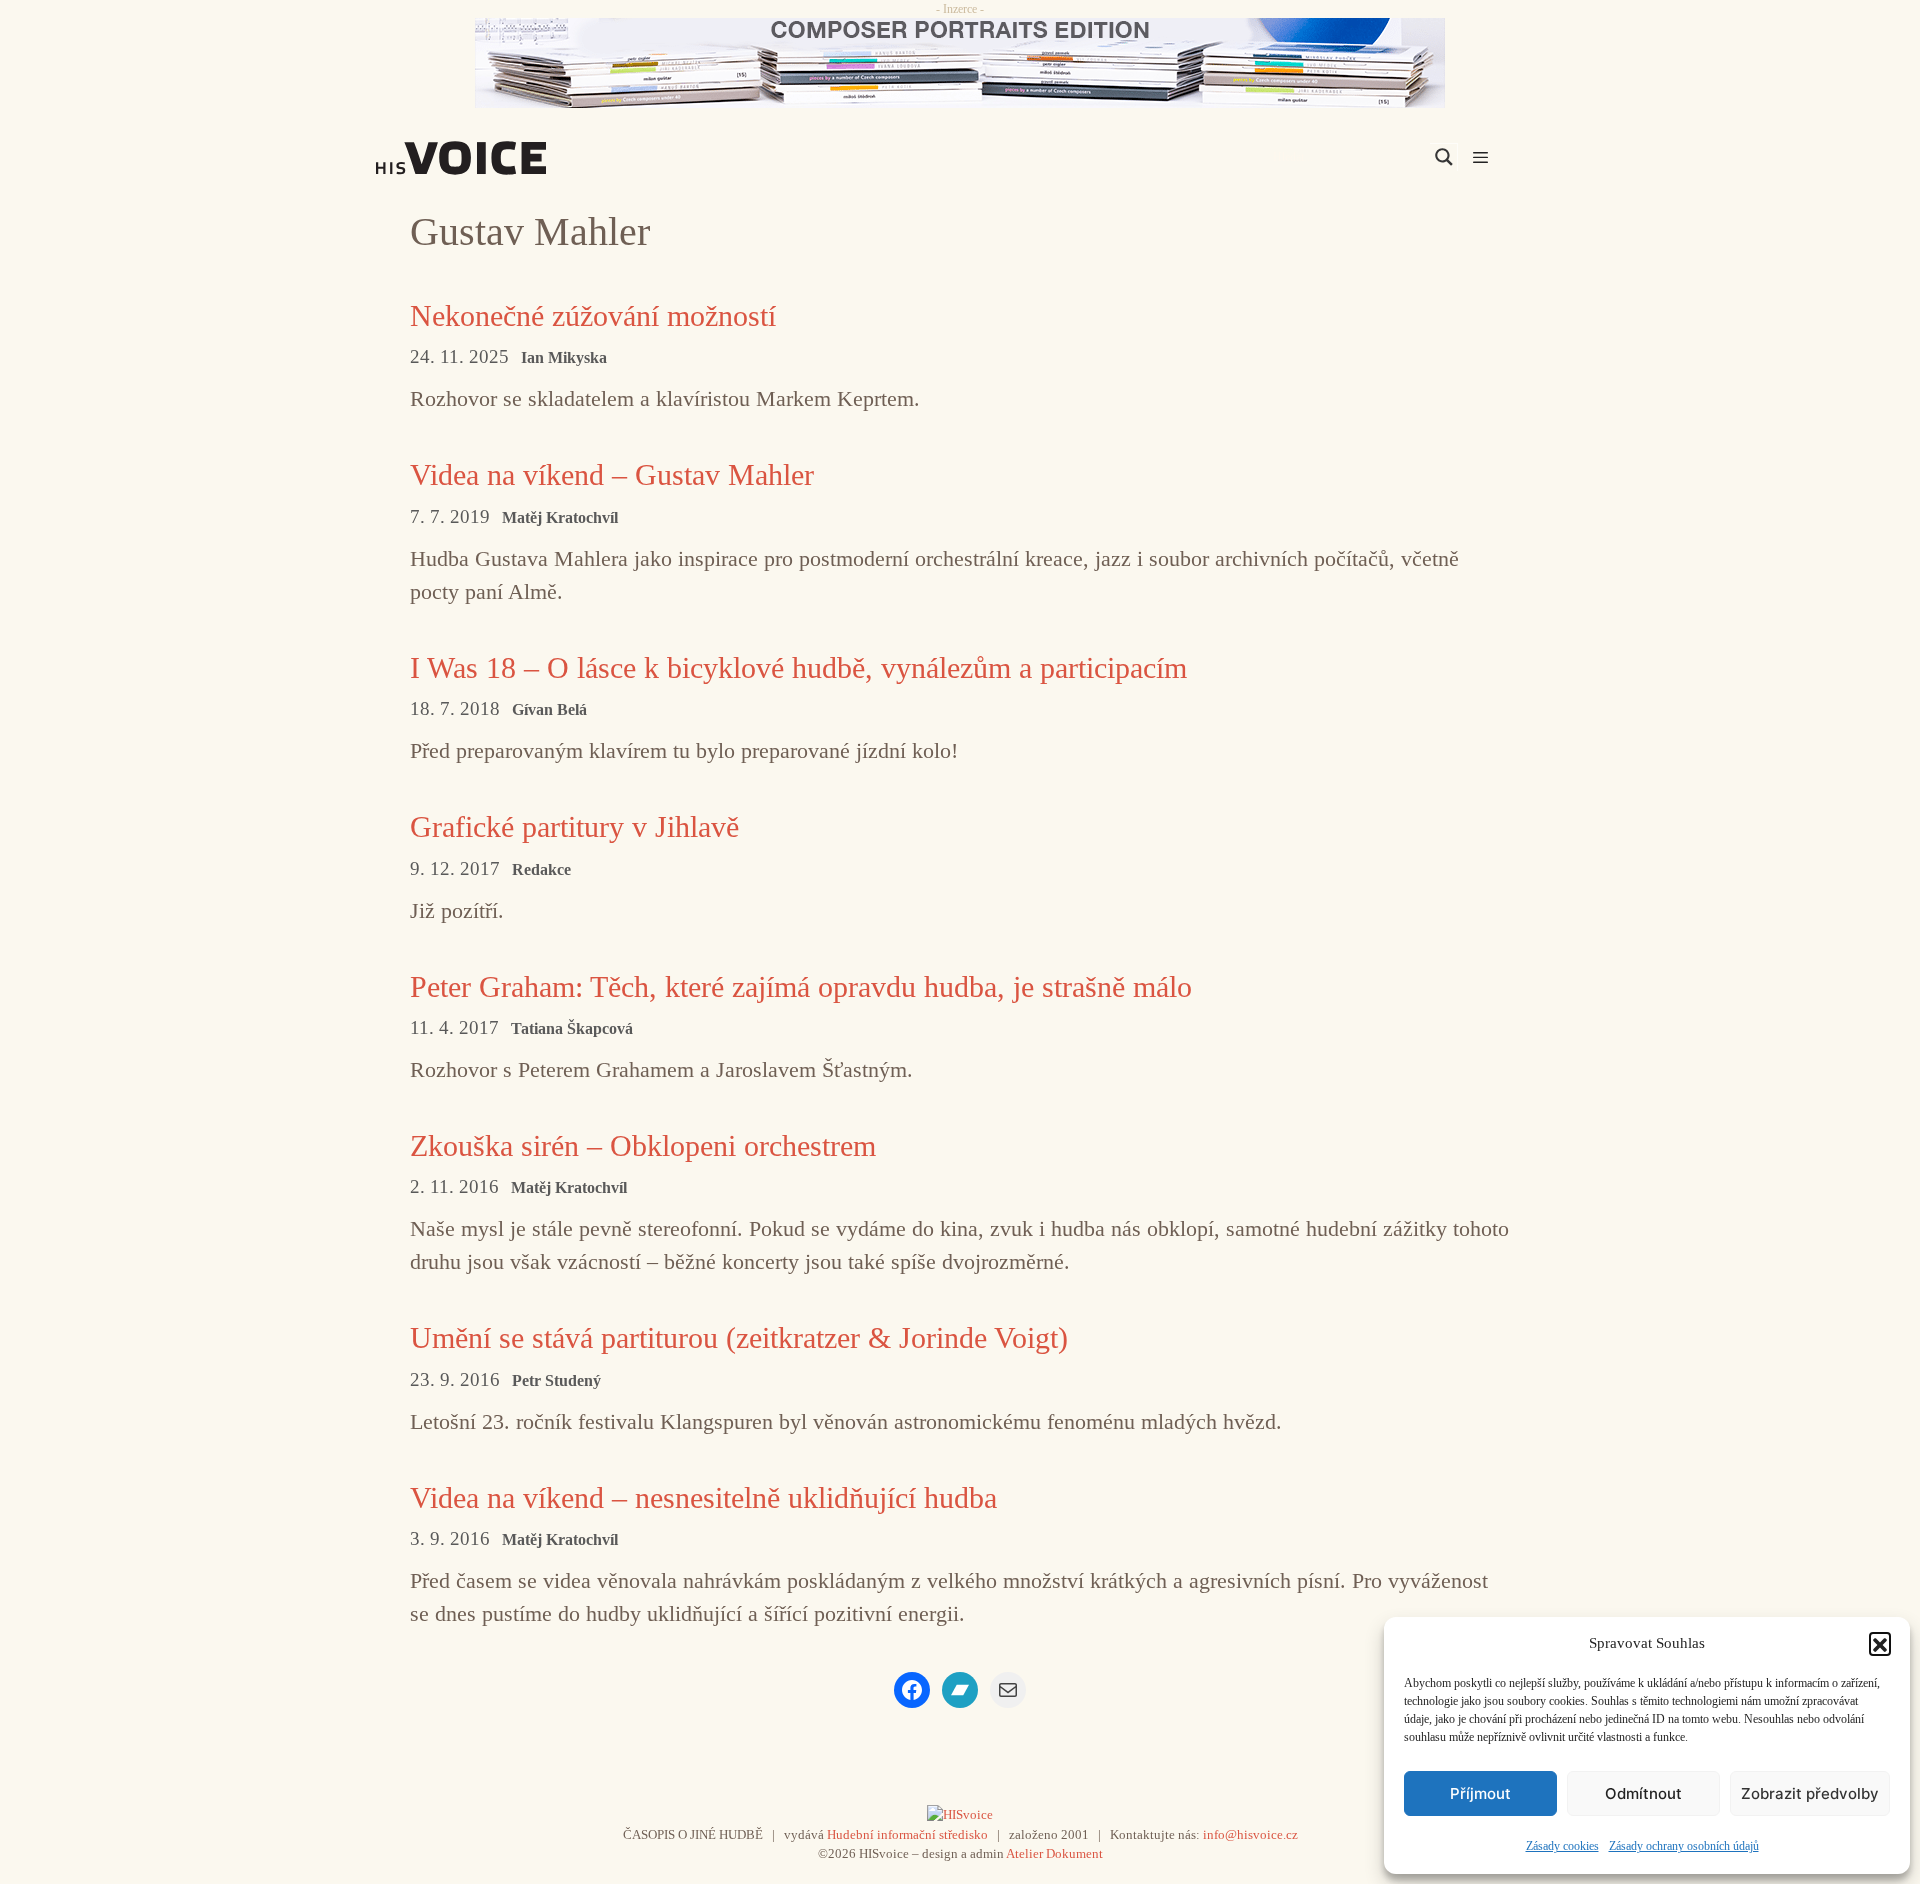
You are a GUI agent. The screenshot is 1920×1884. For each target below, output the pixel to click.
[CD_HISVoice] (960, 63)
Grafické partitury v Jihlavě (574, 826)
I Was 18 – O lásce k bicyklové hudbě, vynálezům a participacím (798, 667)
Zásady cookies (1562, 1846)
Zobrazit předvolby (1810, 1793)
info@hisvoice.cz (1250, 1834)
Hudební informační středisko (907, 1834)
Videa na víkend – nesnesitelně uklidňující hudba (703, 1497)
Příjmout (1480, 1793)
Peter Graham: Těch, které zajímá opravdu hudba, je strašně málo (801, 986)
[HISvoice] (505, 158)
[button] (1880, 1643)
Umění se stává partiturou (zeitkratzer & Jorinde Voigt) (739, 1337)
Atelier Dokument (1054, 1853)
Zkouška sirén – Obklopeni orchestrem (643, 1145)
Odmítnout (1643, 1793)
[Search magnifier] (1444, 157)
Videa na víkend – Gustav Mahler (612, 474)
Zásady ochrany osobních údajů (1684, 1846)
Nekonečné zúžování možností (593, 315)
